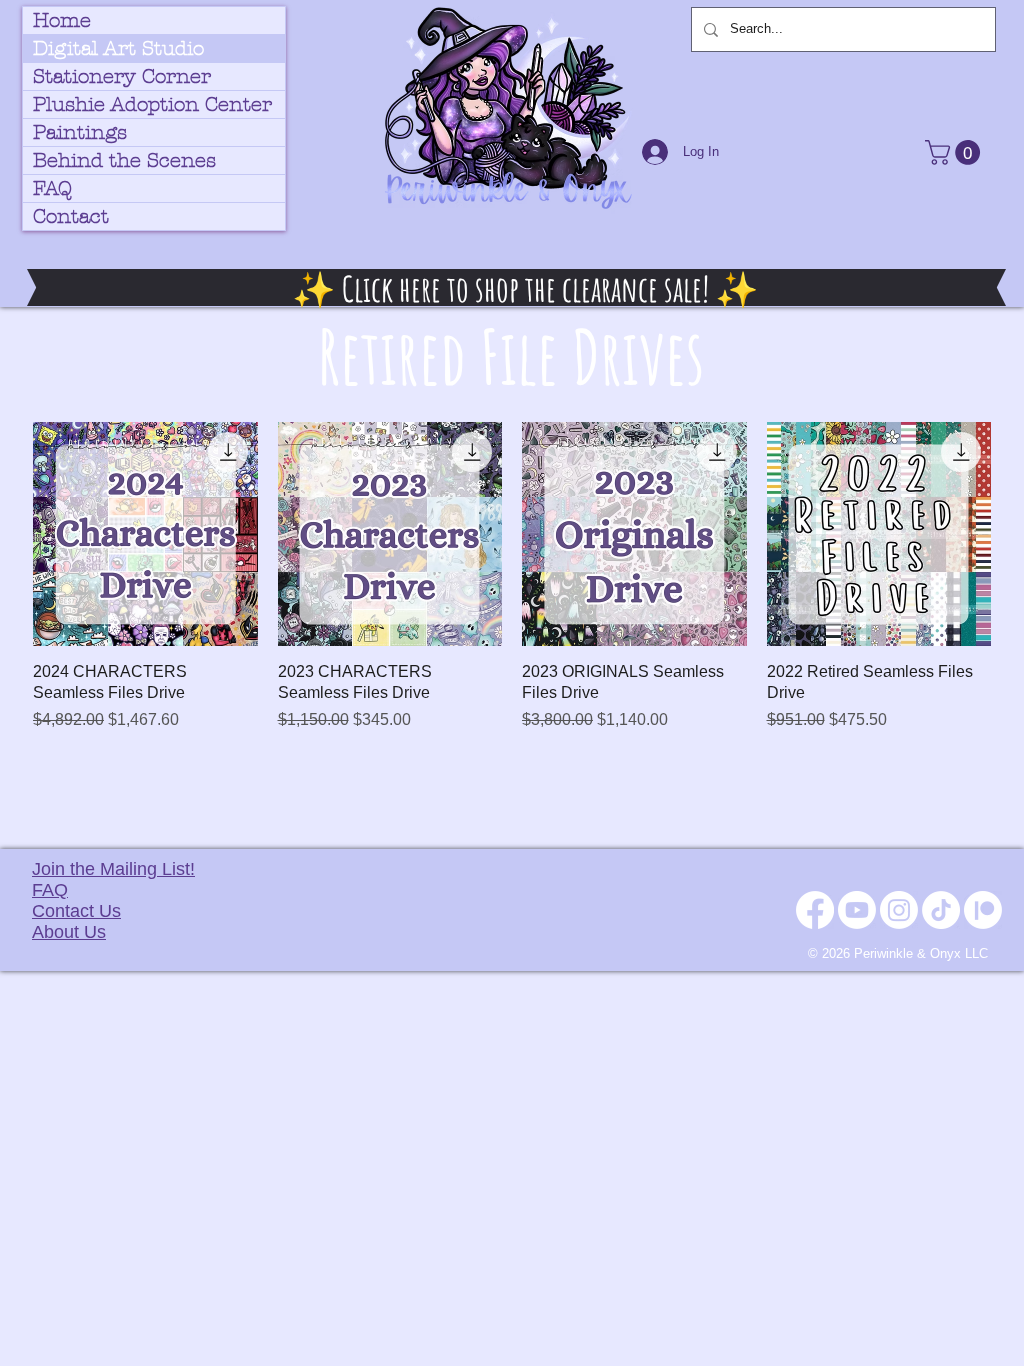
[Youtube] (857, 910)
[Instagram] (899, 910)
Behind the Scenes (124, 160)
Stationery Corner (122, 76)
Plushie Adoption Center (152, 104)
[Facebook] (815, 910)
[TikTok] (941, 910)
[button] (955, 152)
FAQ (52, 188)
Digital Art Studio (118, 48)
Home (62, 20)
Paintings (80, 132)
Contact (71, 216)
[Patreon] (983, 910)
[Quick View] (145, 534)
